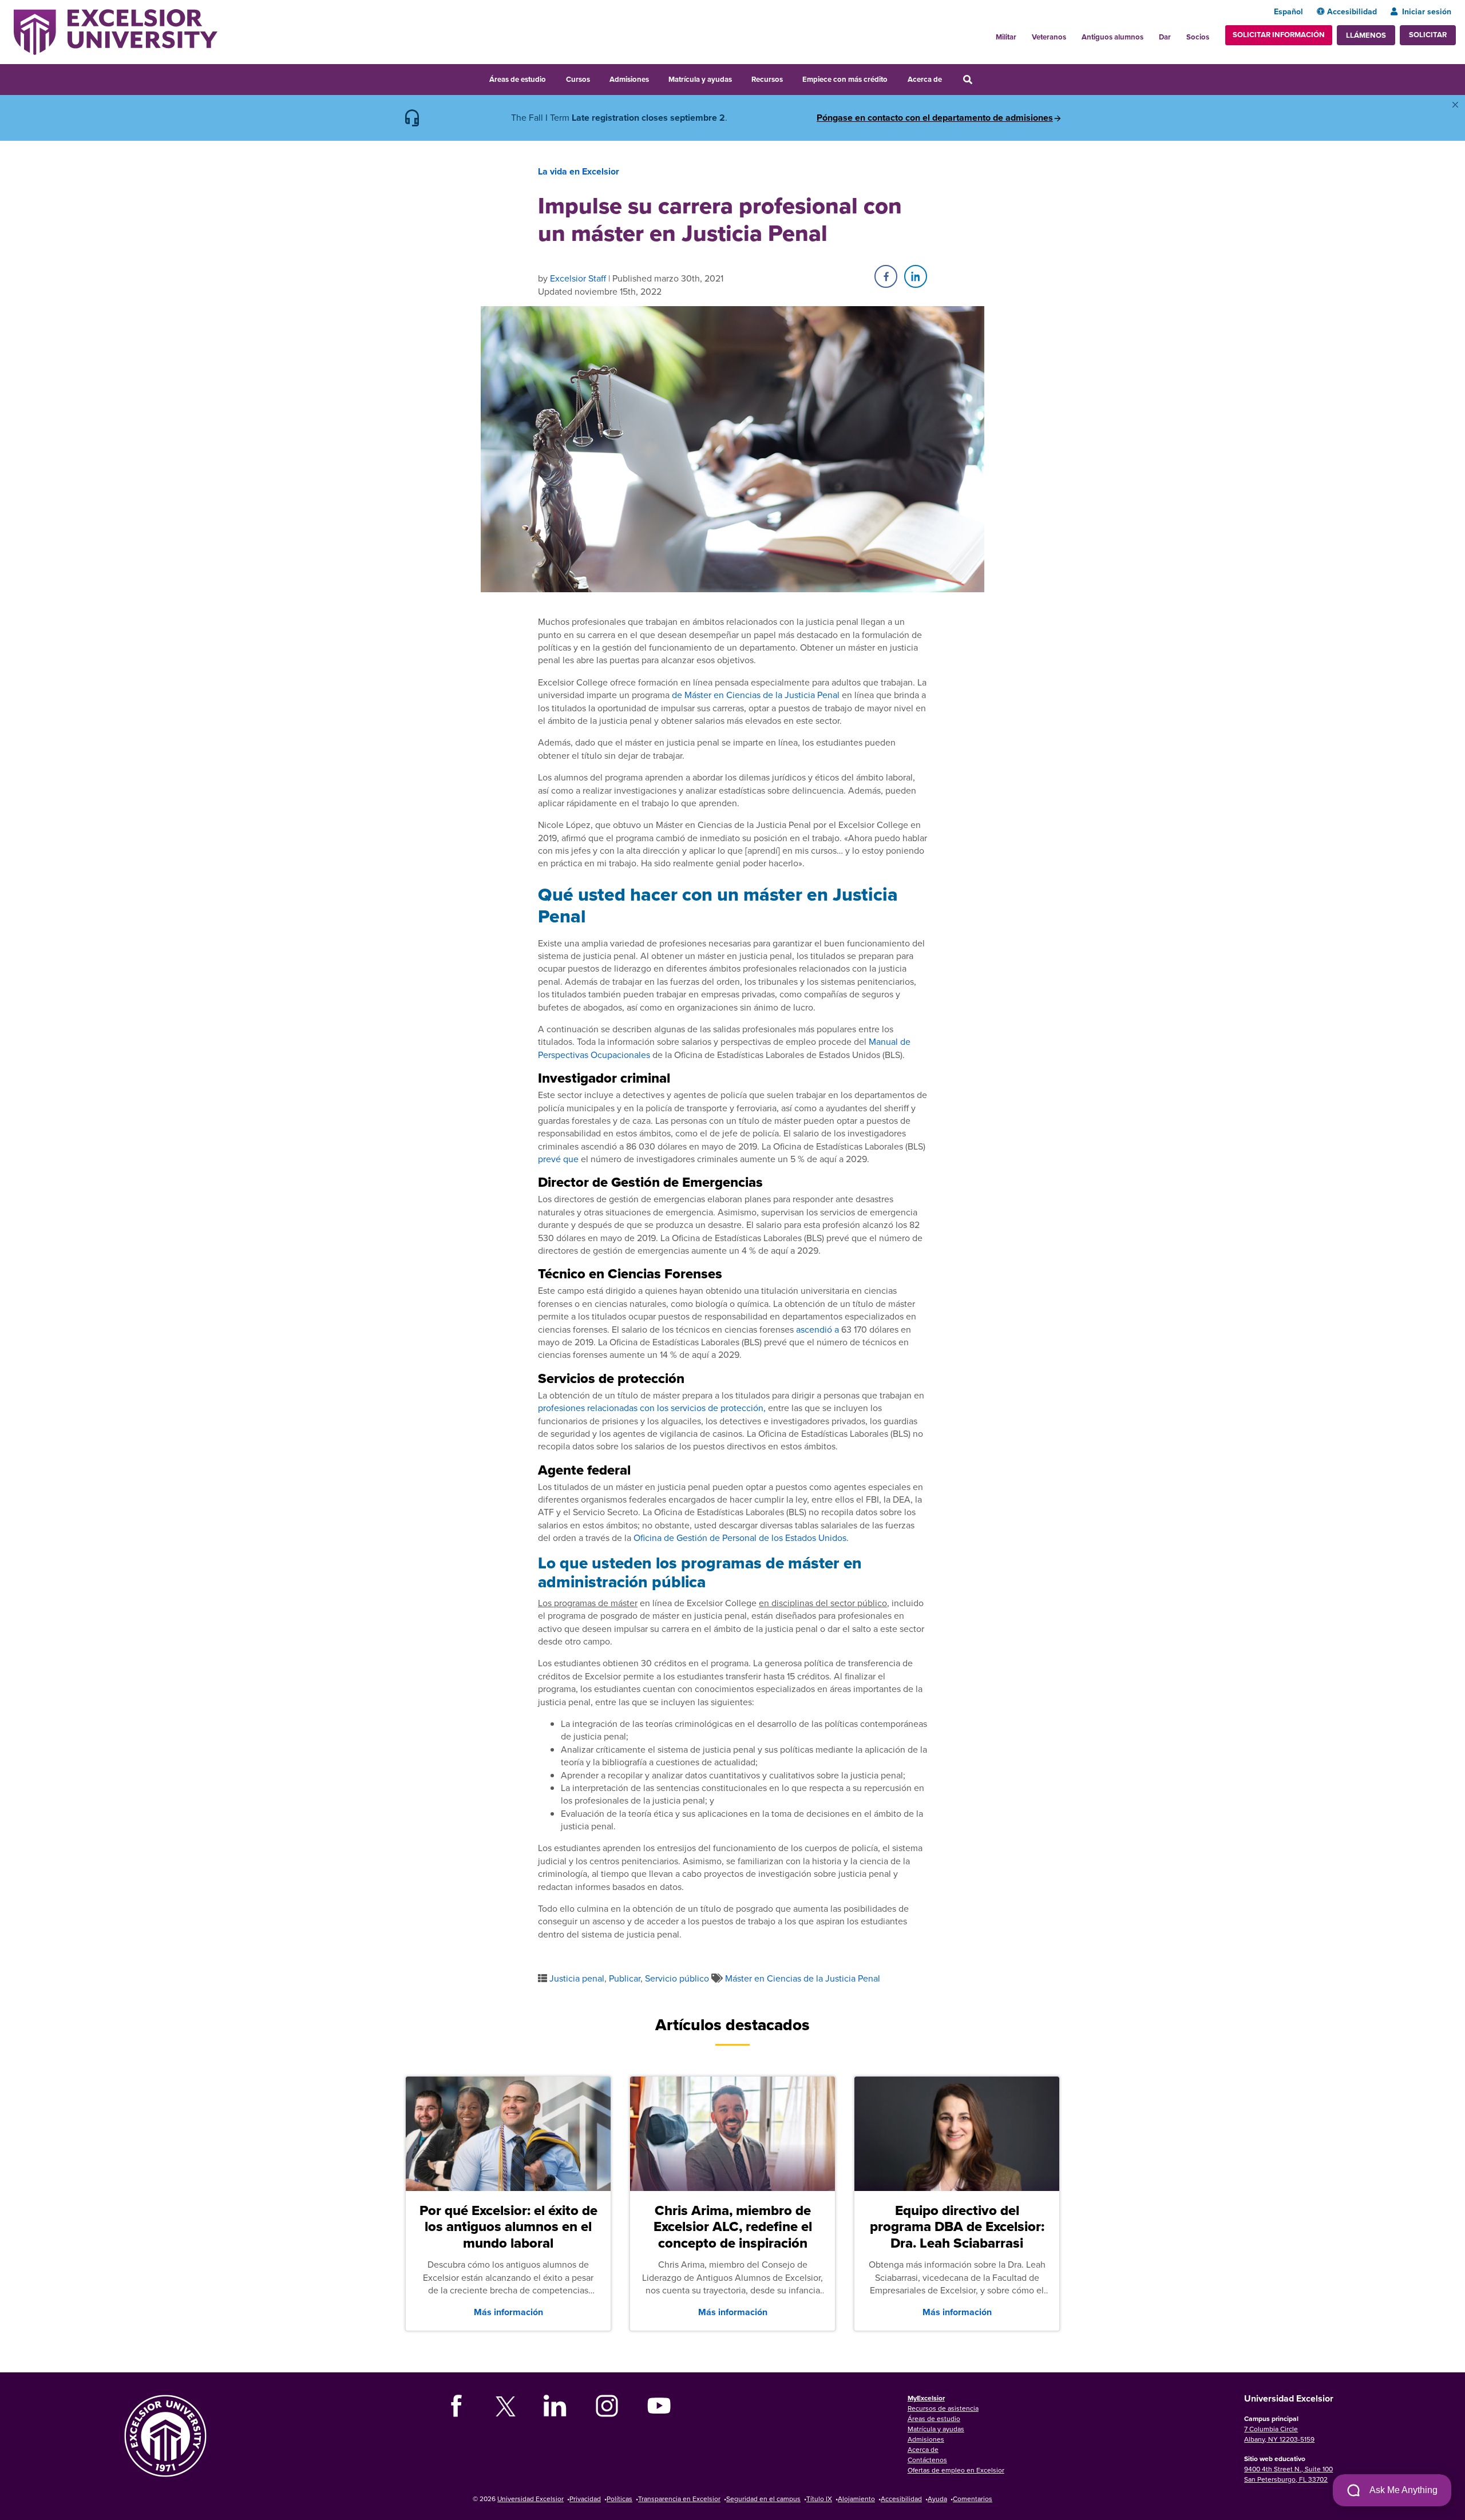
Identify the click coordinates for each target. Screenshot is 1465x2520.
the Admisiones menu (656, 78)
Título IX (819, 2499)
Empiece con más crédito (845, 79)
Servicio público (677, 1978)
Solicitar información (1279, 35)
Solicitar (1428, 35)
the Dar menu (1177, 34)
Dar (1165, 37)
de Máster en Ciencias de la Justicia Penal (756, 695)
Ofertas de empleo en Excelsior (956, 2470)
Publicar (625, 1978)
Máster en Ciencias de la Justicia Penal (803, 1978)
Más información (508, 2312)
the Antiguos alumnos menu (1150, 34)
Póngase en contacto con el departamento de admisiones (935, 118)
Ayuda (937, 2499)
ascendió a (817, 1329)
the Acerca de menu (949, 78)
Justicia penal (577, 1978)
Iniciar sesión (1427, 11)
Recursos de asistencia (943, 2408)
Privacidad (585, 2499)
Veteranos (1049, 37)
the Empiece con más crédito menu (896, 78)
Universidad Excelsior (530, 2499)
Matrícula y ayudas (700, 79)
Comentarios (973, 2499)
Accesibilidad (1352, 11)
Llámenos (1366, 35)
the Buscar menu (983, 78)
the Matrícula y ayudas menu (739, 78)
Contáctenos (927, 2460)
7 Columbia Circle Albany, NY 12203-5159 (1279, 2434)
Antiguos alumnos (1112, 37)
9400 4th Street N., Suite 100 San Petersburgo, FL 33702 (1288, 2474)
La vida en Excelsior (579, 171)
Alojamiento (856, 2499)
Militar (1006, 37)
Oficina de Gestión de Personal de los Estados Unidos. (741, 1538)
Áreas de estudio (518, 79)
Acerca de (925, 79)
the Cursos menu (597, 78)
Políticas (619, 2499)
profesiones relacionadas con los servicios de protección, (652, 1408)
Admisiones (629, 79)
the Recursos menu (790, 78)
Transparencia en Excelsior (679, 2499)
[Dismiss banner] (1455, 105)
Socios (1198, 37)
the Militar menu (1023, 34)
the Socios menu (1214, 34)
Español (1288, 11)
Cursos (578, 79)
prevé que (558, 1159)
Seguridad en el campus (763, 2499)
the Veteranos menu (1072, 34)
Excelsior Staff (578, 278)
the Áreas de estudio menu (553, 78)
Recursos (767, 79)
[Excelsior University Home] (116, 31)
